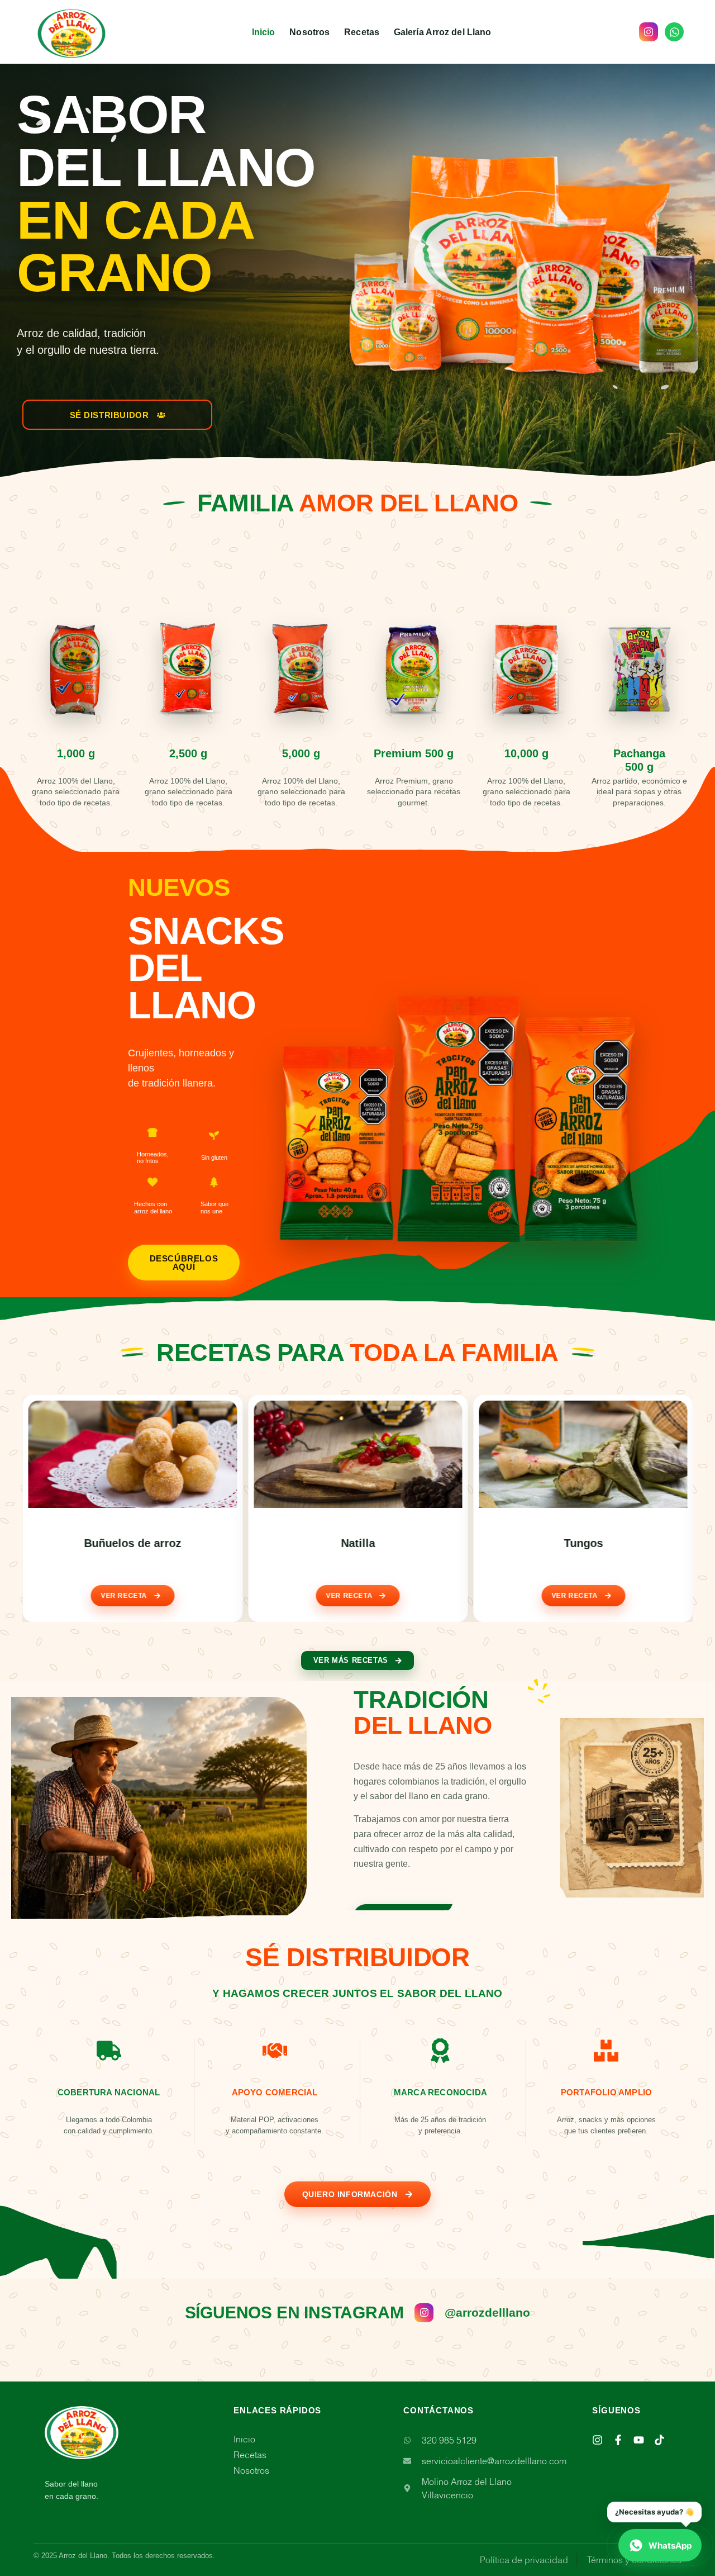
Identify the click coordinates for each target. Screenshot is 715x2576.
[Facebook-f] (618, 2440)
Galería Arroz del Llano (442, 32)
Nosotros (309, 32)
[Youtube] (639, 2440)
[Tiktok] (659, 2440)
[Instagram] (597, 2440)
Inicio (264, 32)
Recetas (362, 32)
